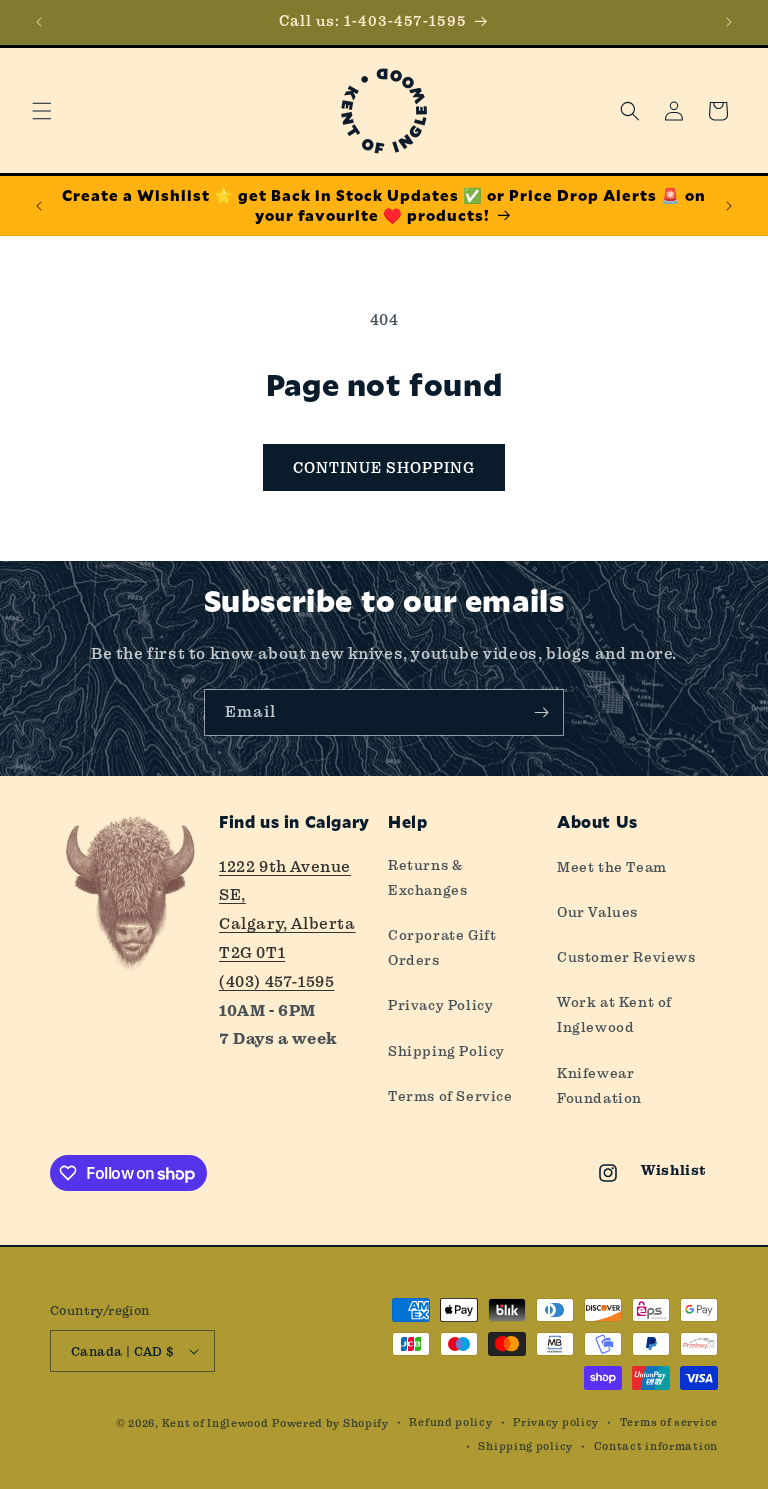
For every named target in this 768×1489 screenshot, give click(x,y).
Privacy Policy (440, 1005)
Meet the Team (612, 867)
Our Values (597, 912)
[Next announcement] (729, 22)
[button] (42, 111)
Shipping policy (525, 1446)
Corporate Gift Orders (442, 947)
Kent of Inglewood (215, 1423)
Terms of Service (450, 1096)
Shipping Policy (446, 1051)
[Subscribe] (541, 712)
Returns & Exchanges (427, 877)
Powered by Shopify (330, 1423)
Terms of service (669, 1422)
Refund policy (450, 1422)
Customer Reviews (626, 957)
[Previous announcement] (39, 22)
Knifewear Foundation (599, 1085)
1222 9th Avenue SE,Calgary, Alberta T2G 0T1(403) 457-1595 (287, 924)
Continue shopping (384, 468)
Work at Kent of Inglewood (614, 1014)
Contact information (656, 1446)
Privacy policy (556, 1422)
